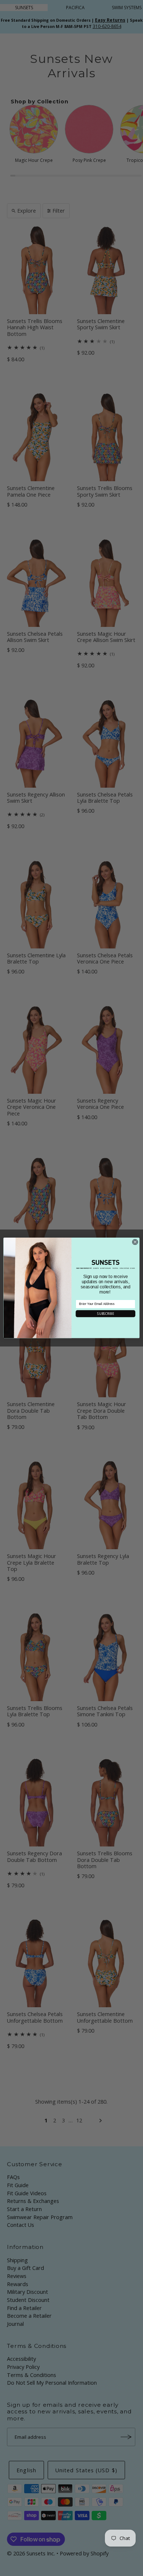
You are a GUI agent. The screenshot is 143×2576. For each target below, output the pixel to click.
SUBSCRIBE (105, 1314)
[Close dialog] (135, 1242)
